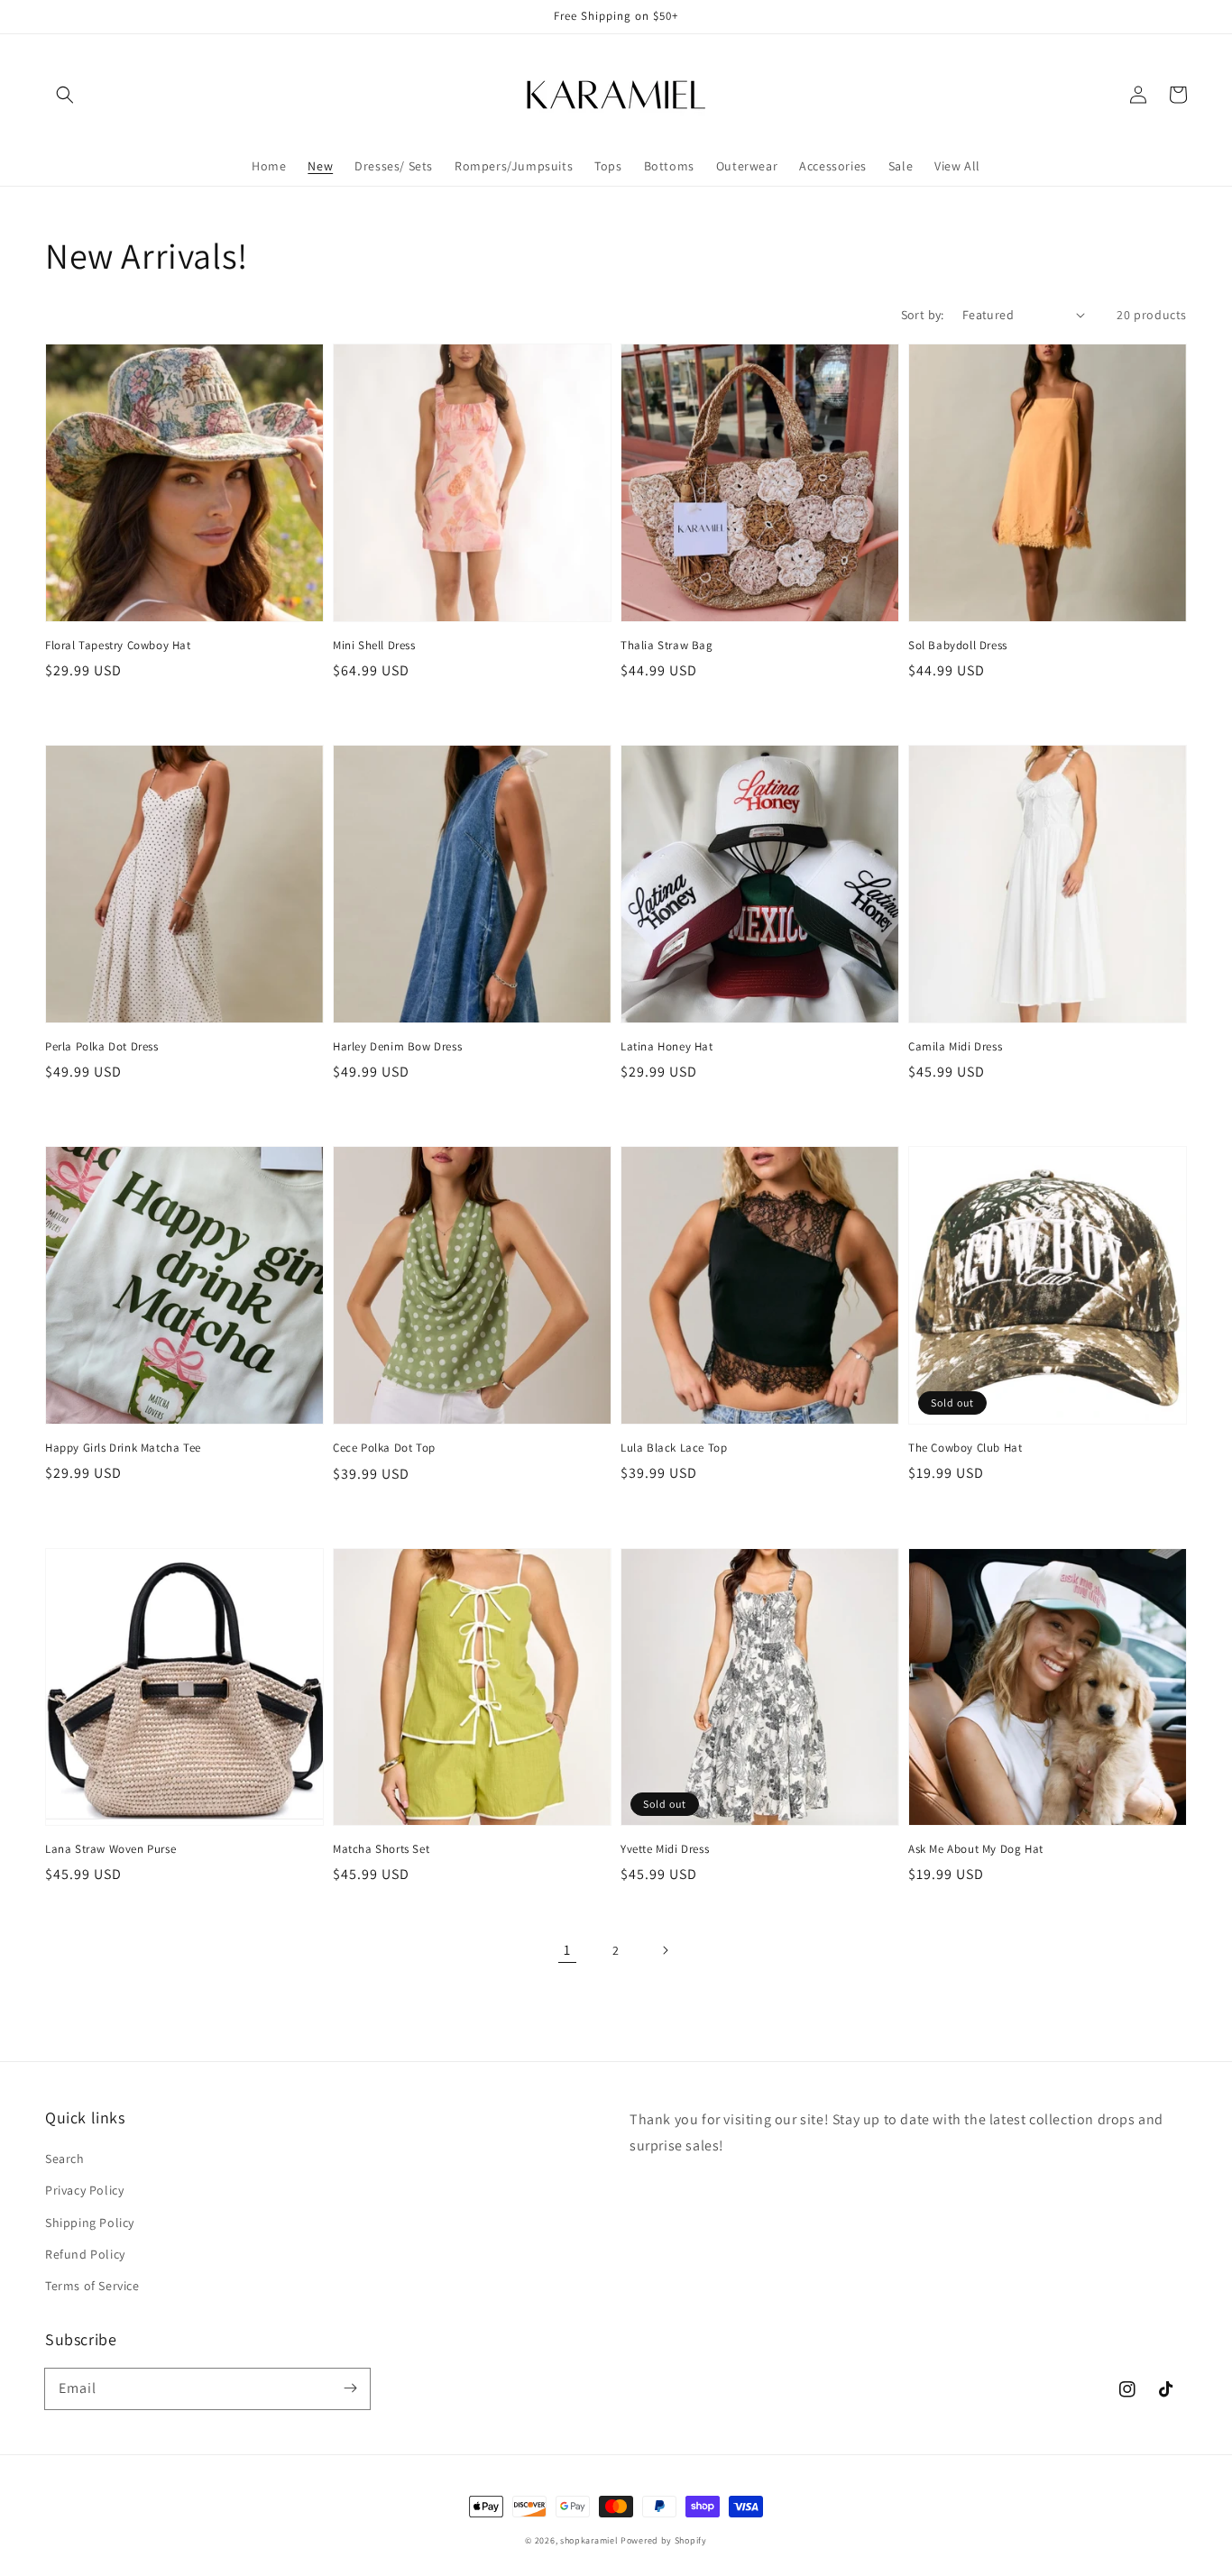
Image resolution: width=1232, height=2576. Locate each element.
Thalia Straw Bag (667, 645)
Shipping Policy (90, 2223)
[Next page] (665, 1950)
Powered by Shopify (664, 2540)
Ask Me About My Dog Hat (976, 1849)
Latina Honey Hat (667, 1046)
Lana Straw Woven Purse (110, 1849)
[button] (65, 95)
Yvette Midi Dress (665, 1849)
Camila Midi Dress (955, 1046)
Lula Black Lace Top (674, 1448)
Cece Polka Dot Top (384, 1448)
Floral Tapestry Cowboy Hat (118, 645)
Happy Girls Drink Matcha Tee (123, 1448)
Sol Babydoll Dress (958, 645)
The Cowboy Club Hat (965, 1448)
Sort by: (923, 315)
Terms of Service (92, 2286)
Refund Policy (85, 2254)
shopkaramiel (589, 2540)
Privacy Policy (84, 2190)
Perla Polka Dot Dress (102, 1046)
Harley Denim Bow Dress (397, 1046)
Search (65, 2159)
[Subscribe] (350, 2388)
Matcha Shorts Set (381, 1849)
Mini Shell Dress (374, 645)
